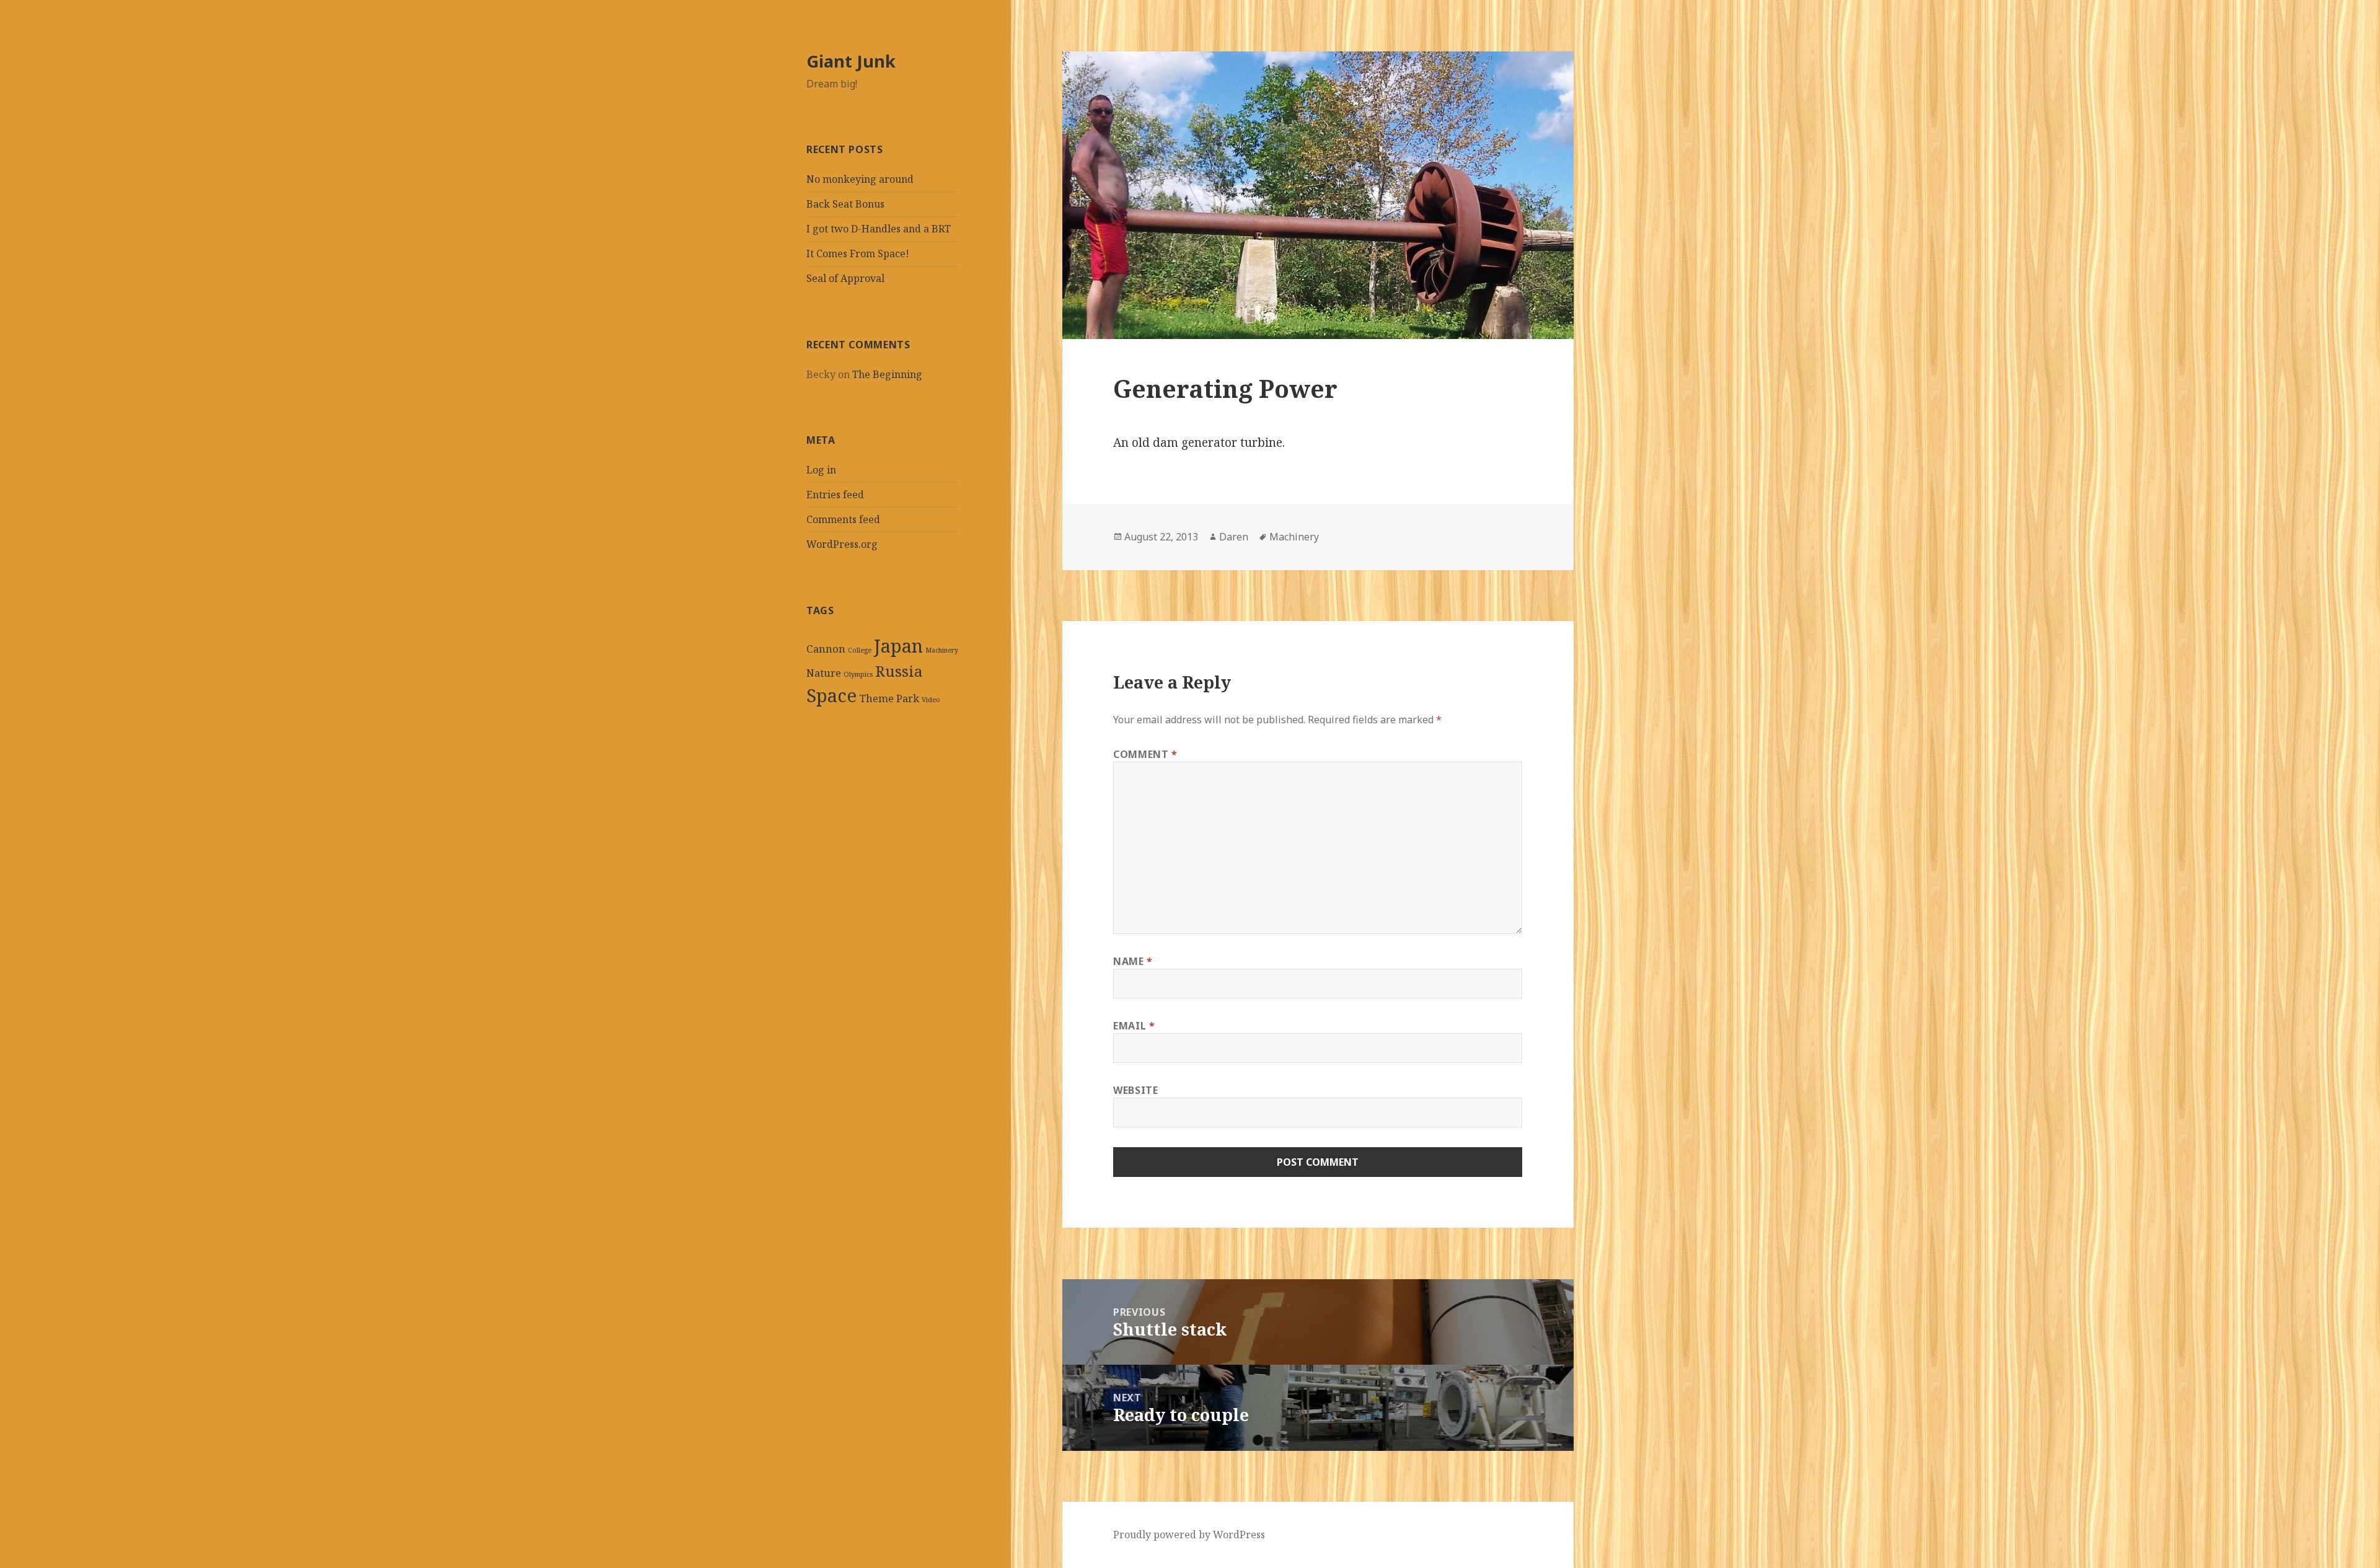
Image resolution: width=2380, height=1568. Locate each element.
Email (1134, 1026)
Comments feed (843, 519)
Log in (821, 470)
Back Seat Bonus (845, 204)
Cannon (826, 649)
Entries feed (835, 495)
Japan (898, 646)
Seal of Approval (845, 278)
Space (831, 695)
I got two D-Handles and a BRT (879, 229)
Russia (899, 671)
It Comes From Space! (858, 253)
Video (931, 700)
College (860, 650)
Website (1135, 1090)
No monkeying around (860, 179)
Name (1133, 961)
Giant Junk (851, 61)
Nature (824, 673)
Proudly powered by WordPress (1189, 1535)
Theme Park (889, 698)
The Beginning (887, 374)
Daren (1234, 537)
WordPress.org (842, 544)
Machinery (942, 650)
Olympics (858, 674)
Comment (1145, 754)
